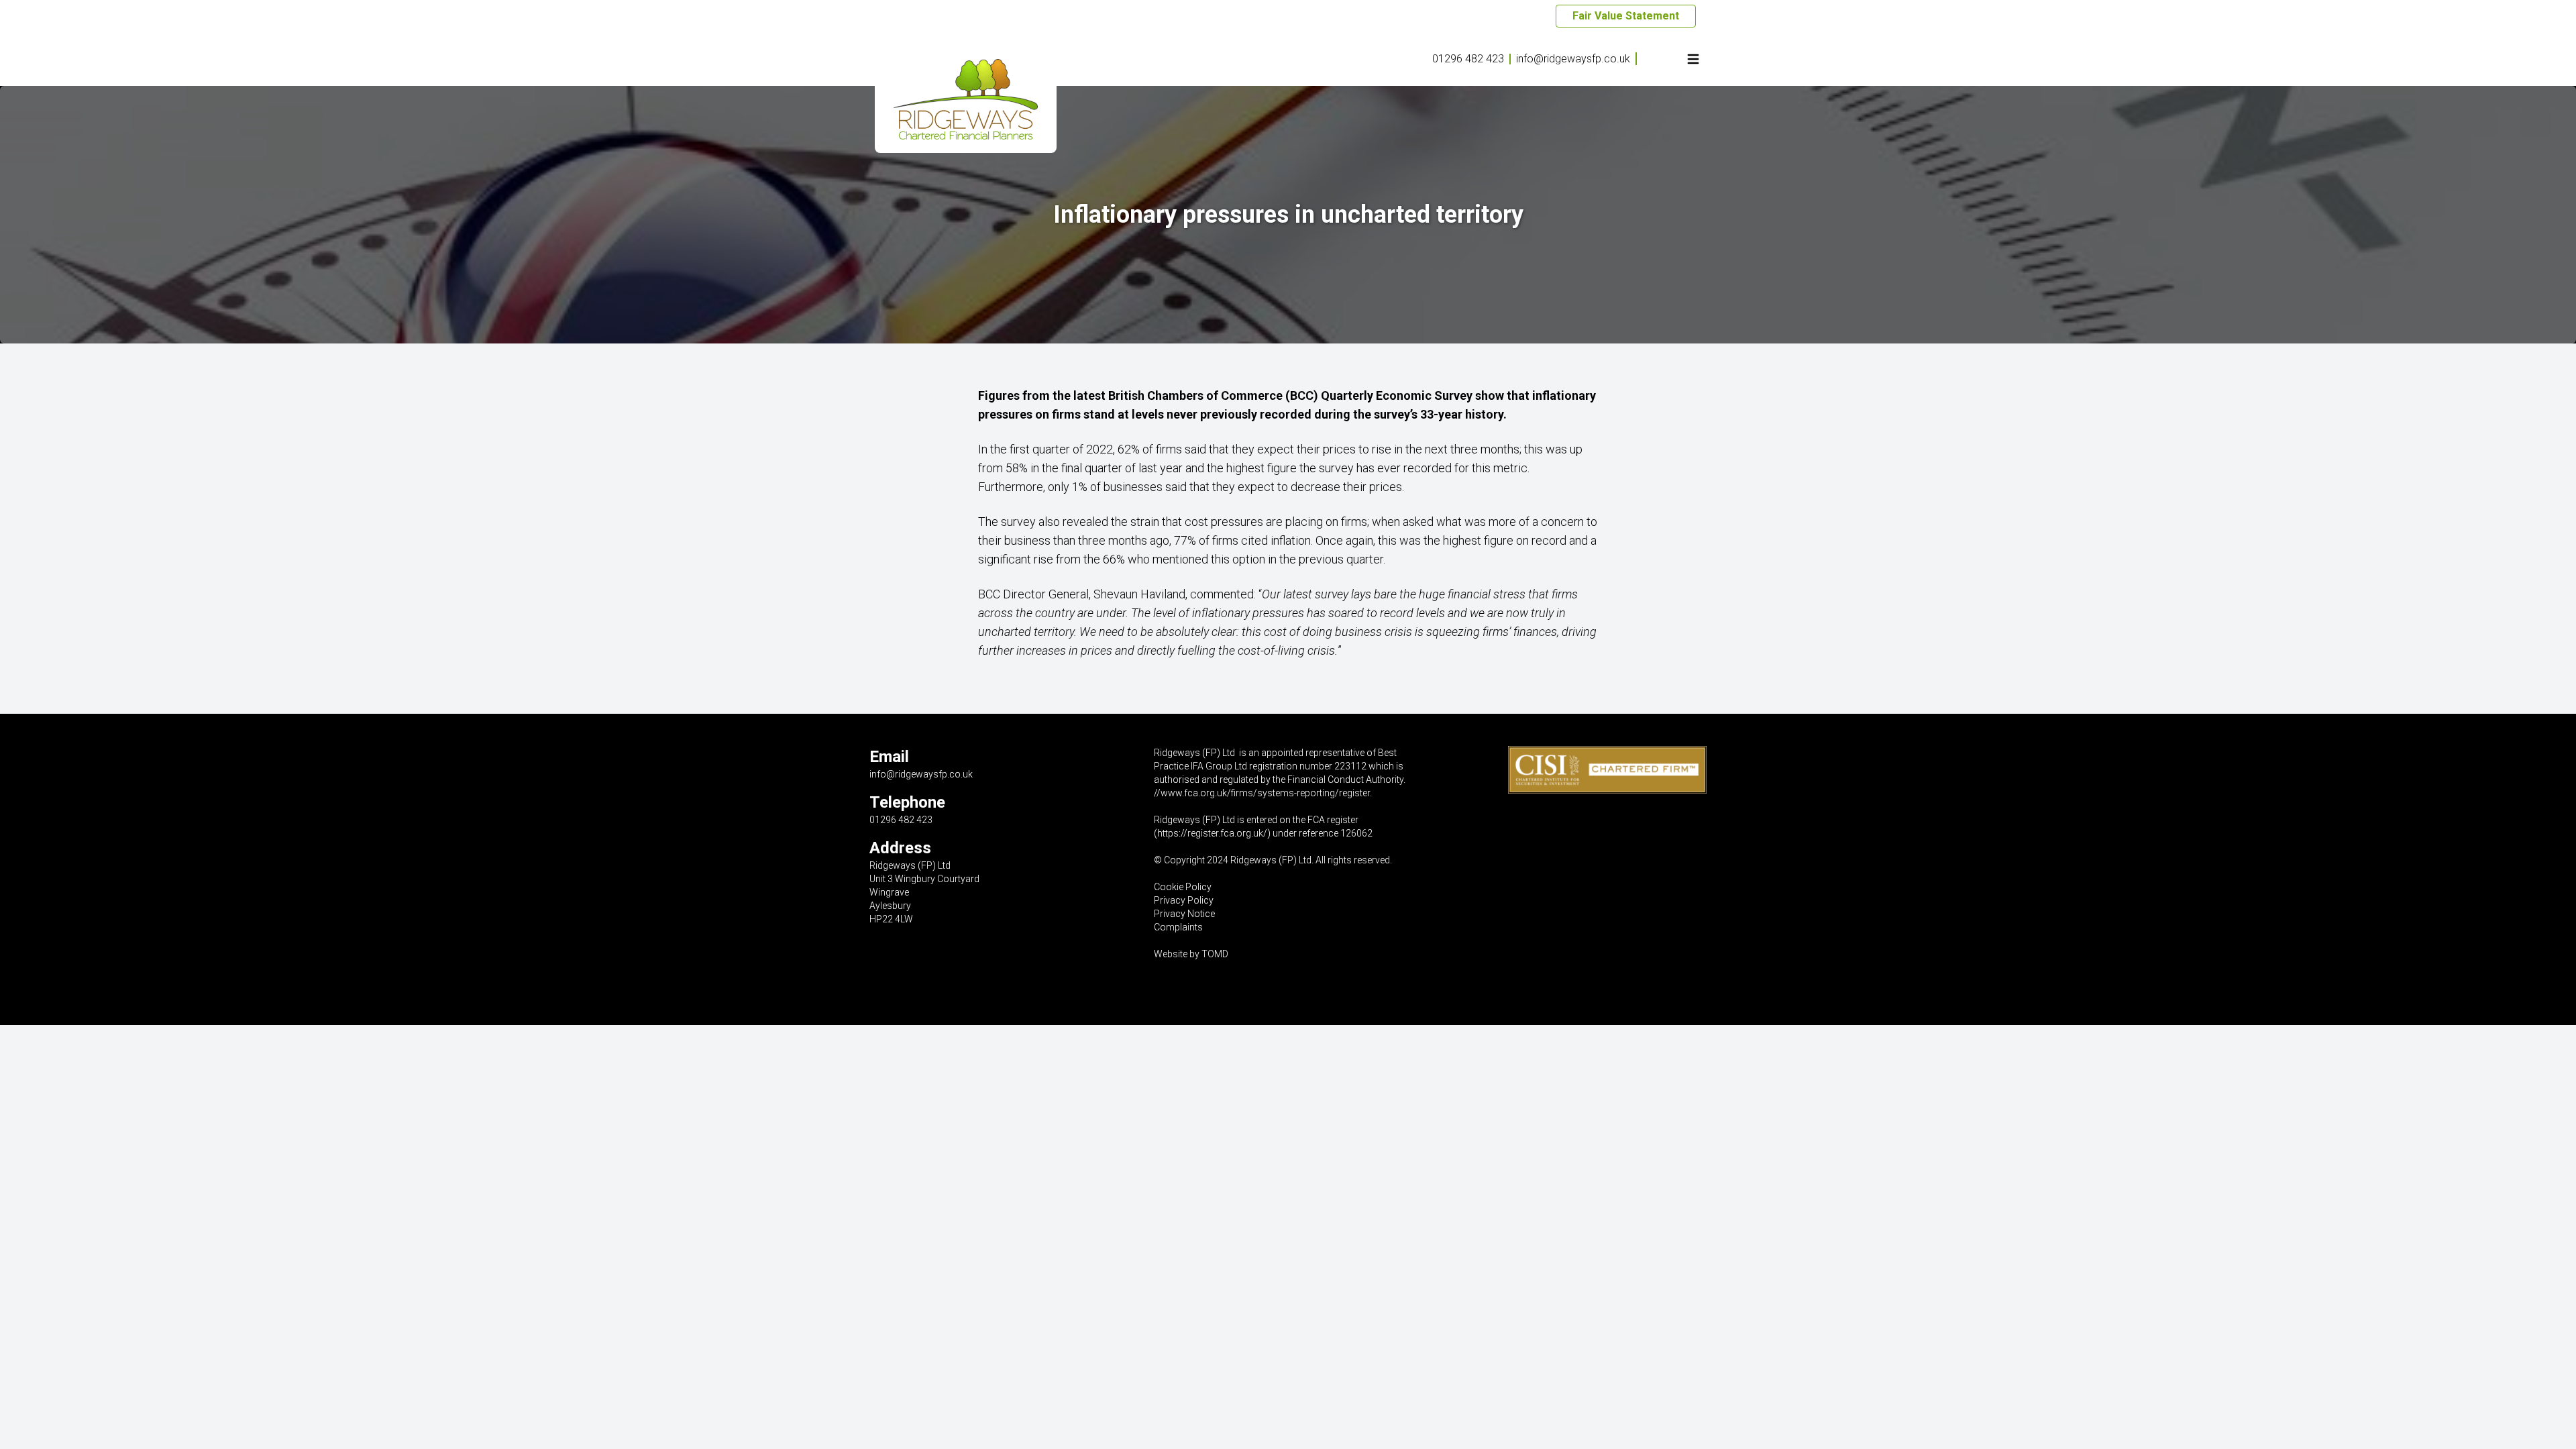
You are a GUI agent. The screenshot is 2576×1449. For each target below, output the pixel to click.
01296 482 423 (1468, 59)
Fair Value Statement (1626, 16)
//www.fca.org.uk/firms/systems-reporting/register (1262, 793)
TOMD (1215, 954)
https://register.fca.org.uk (1210, 833)
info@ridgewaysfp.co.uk (1573, 59)
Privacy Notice (1184, 914)
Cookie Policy (1183, 887)
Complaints (1178, 927)
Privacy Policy (1184, 900)
